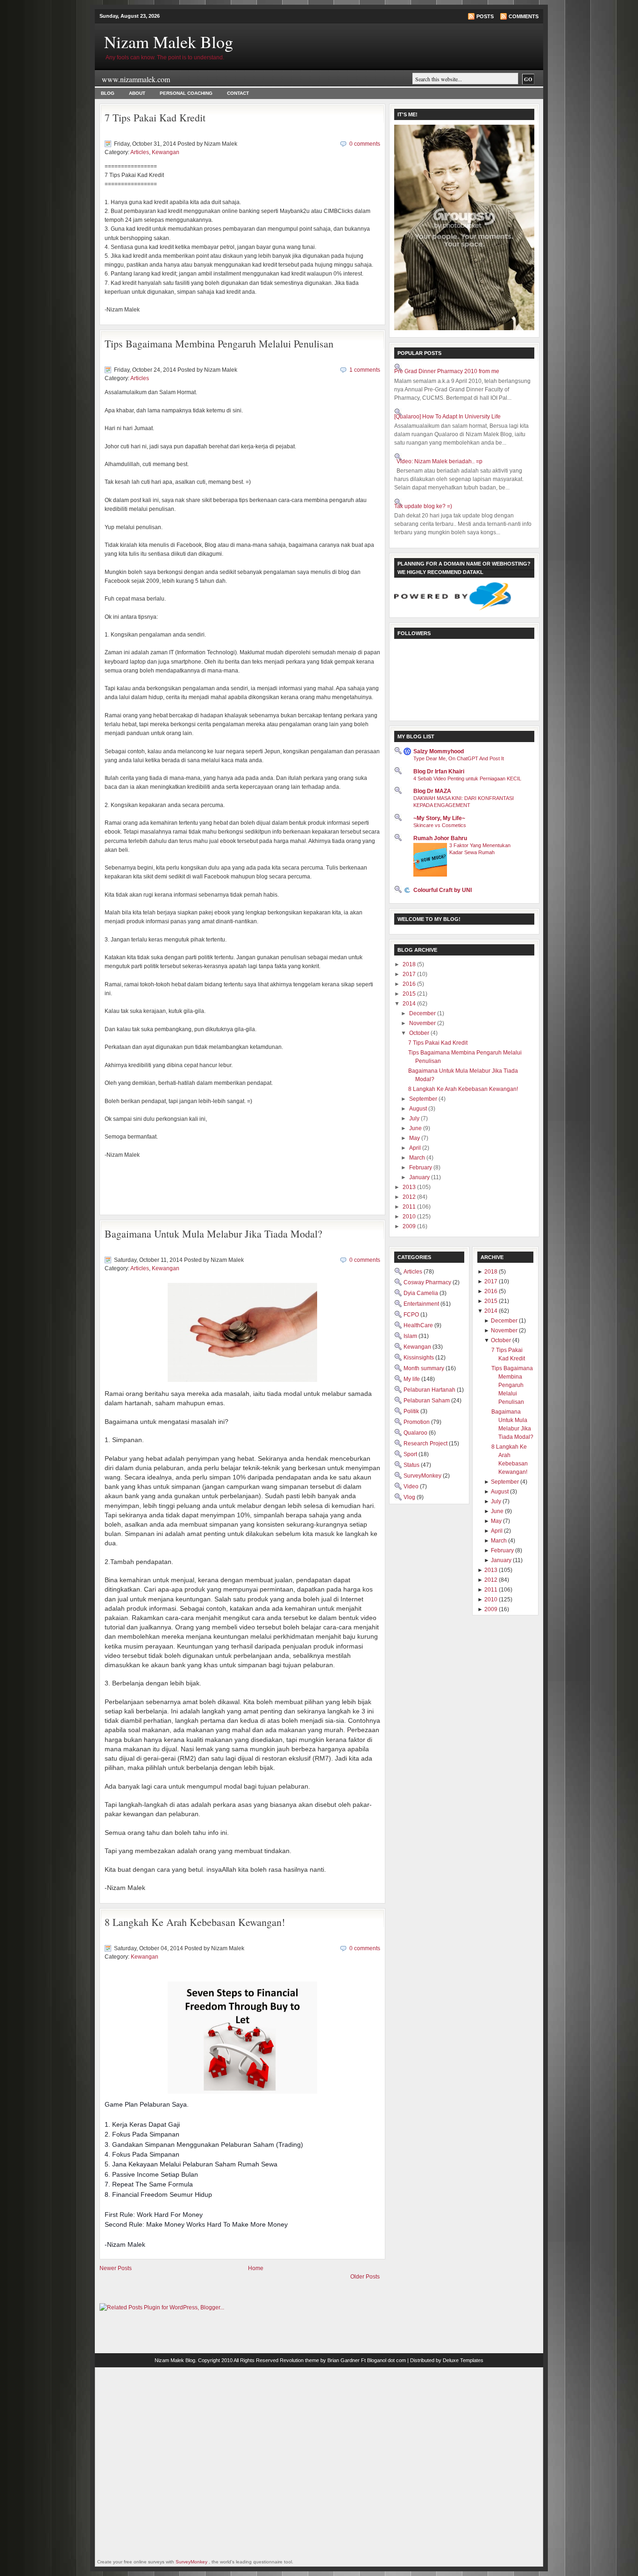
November (423, 1023)
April (416, 1148)
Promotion (417, 1422)
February (421, 1168)
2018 (410, 964)
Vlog (410, 1497)
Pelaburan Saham (427, 1401)
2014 (410, 1004)
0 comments (365, 144)
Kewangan (166, 152)
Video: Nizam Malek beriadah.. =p (440, 461)
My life (412, 1379)
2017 (410, 974)
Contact (238, 93)
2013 (410, 1187)
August (419, 1109)
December (423, 1013)
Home (256, 2268)
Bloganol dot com (386, 2360)
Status (412, 1465)
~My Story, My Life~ (439, 818)
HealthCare (419, 1325)
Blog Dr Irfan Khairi (439, 771)
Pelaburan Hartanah (430, 1390)
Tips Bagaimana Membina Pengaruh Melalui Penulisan (219, 343)
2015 (410, 994)
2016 (410, 984)
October (420, 1033)
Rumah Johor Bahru (440, 838)
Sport (411, 1454)
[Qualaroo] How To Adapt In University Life (447, 417)
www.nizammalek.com (136, 79)
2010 (410, 1217)
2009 (410, 1226)
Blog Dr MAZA (432, 791)
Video (412, 1486)
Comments (524, 16)
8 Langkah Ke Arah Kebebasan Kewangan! (195, 1922)
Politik (412, 1411)
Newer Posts (116, 2268)
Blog (108, 93)
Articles (140, 152)
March (418, 1158)
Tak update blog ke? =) (423, 506)
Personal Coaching (186, 93)
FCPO (412, 1315)
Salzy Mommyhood (439, 751)
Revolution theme (299, 2360)
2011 (410, 1207)
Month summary (425, 1368)
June (416, 1128)
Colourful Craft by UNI (443, 890)
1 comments (365, 370)
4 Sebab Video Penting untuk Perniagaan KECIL (467, 778)
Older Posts (365, 2277)
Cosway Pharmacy (428, 1282)
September (424, 1099)
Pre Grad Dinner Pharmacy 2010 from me (447, 371)
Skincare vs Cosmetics (440, 825)
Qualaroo (416, 1433)
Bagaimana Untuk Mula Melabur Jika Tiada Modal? (213, 1234)
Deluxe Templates (463, 2360)
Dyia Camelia (422, 1293)
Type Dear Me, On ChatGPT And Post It (459, 758)
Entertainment (422, 1304)
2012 (410, 1197)
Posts (485, 16)
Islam (411, 1336)
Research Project (426, 1444)
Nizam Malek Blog (169, 42)
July (415, 1118)
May (415, 1138)
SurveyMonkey (423, 1476)
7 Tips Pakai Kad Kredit (155, 117)
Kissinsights (419, 1358)
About (137, 93)
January (420, 1177)
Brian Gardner (344, 2360)
